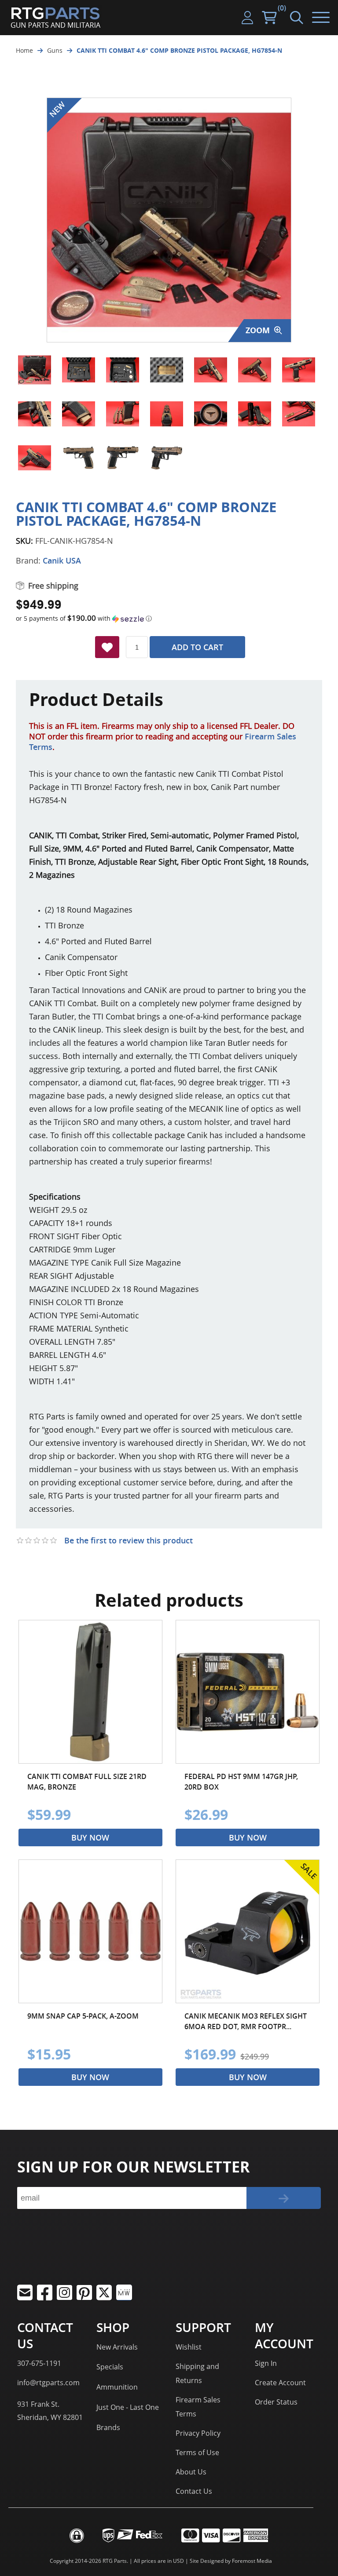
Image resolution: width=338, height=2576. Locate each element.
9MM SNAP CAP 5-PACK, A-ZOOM (83, 2016)
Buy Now (90, 1837)
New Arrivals (117, 2347)
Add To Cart (197, 647)
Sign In (266, 2363)
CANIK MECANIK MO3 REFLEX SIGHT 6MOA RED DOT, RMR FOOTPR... (246, 2021)
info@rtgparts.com (48, 2383)
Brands (108, 2427)
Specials (110, 2367)
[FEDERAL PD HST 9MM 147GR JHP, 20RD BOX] (248, 1692)
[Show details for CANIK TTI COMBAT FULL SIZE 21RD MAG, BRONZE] (90, 1692)
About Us (191, 2472)
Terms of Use (197, 2452)
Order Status (276, 2402)
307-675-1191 (39, 2363)
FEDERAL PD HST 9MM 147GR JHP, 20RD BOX (241, 1782)
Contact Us (194, 2491)
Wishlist (189, 2347)
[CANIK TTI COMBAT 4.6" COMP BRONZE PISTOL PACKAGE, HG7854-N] (35, 370)
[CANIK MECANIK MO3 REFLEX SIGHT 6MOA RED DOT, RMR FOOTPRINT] (248, 1931)
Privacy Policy (198, 2433)
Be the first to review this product (129, 1540)
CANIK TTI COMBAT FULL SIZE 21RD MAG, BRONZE (87, 1782)
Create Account (280, 2383)
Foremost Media (252, 2561)
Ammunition (117, 2387)
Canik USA (62, 560)
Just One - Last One (128, 2407)
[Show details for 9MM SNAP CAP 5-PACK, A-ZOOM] (90, 1931)
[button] (169, 619)
